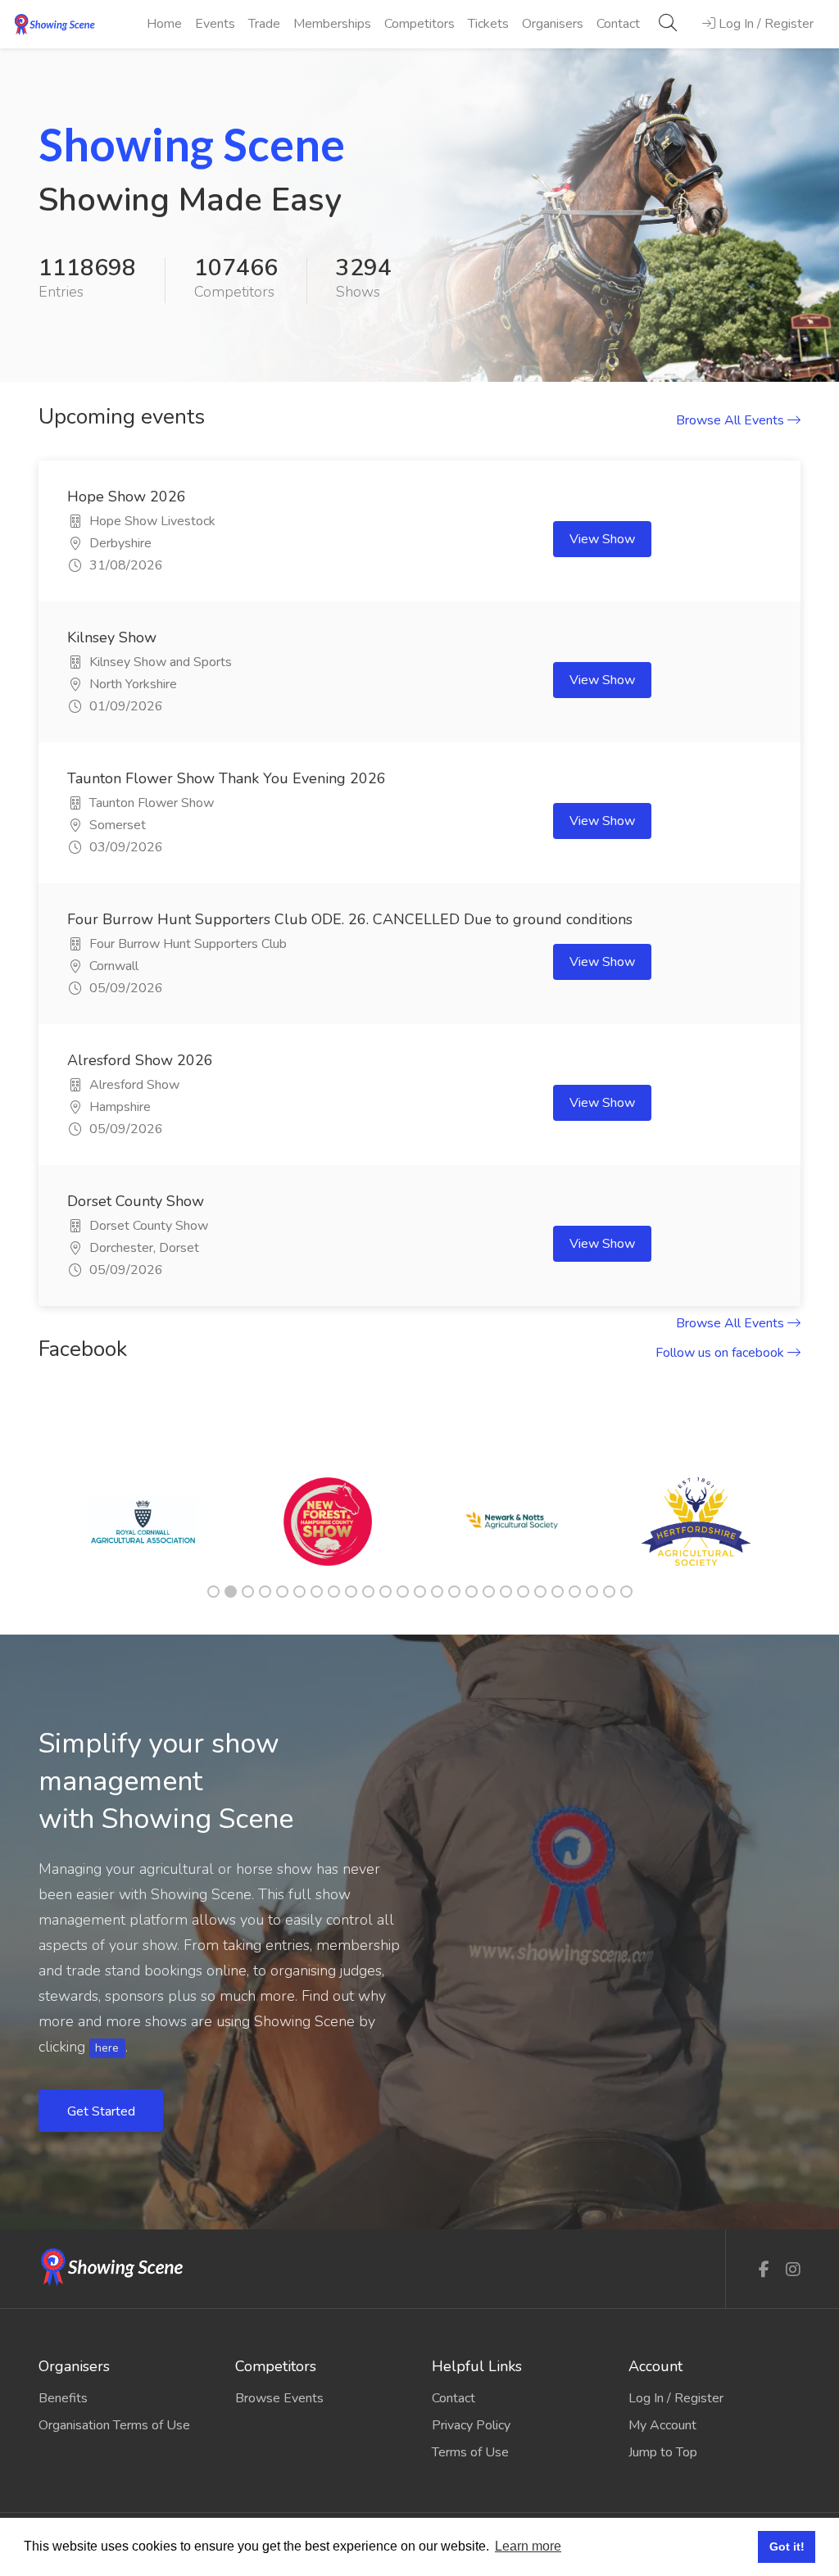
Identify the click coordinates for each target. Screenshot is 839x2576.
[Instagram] (793, 2270)
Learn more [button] (528, 2546)
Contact (618, 24)
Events (215, 24)
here (107, 2048)
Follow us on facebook (721, 1353)
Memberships (332, 24)
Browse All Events (732, 420)
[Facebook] (764, 2270)
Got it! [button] (787, 2547)
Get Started (103, 2111)
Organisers (553, 24)
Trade (264, 24)
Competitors (419, 24)
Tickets (488, 24)
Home (164, 24)
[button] (63, 215)
